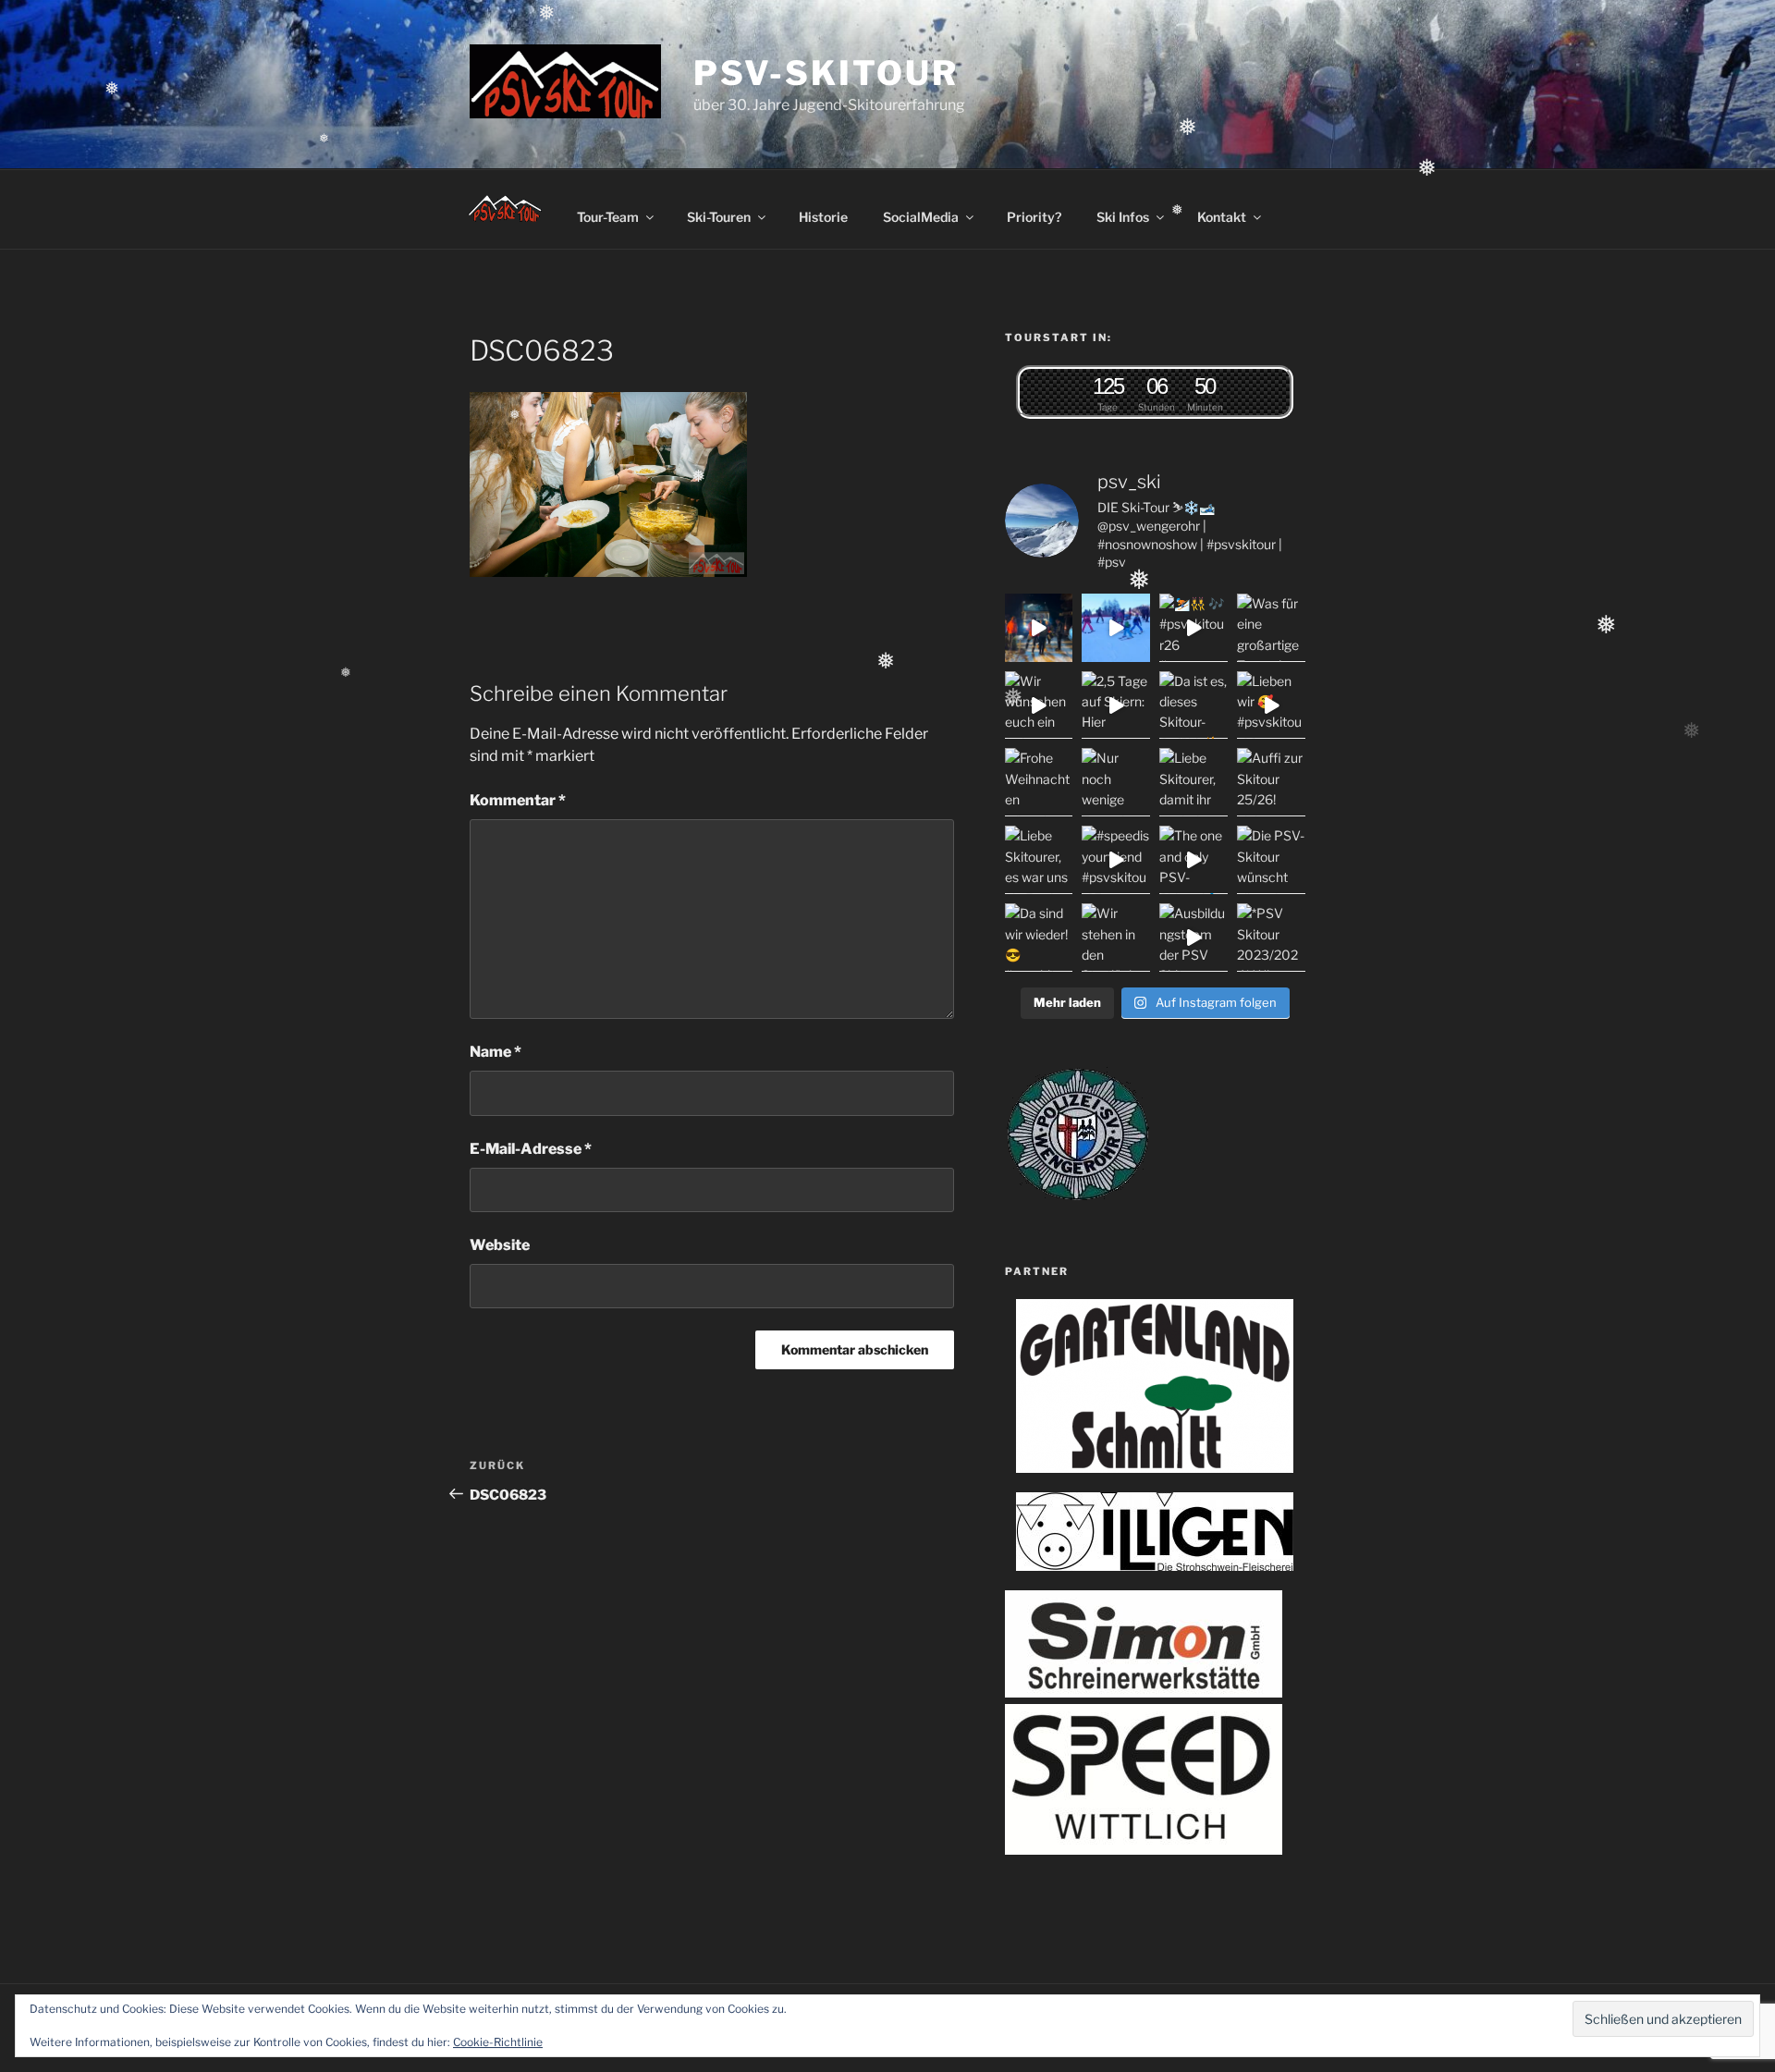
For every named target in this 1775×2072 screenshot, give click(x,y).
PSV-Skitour (826, 73)
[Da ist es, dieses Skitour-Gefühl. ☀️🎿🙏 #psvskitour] (1194, 705)
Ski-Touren (719, 217)
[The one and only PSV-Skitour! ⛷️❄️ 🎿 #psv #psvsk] (1194, 860)
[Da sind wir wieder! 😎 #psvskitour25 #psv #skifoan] (1039, 938)
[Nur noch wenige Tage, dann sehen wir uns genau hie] (1116, 782)
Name (496, 1052)
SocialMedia (921, 217)
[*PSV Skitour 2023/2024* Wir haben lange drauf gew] (1271, 938)
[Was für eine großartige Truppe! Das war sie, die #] (1271, 628)
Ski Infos (1123, 217)
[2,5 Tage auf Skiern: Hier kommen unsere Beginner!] (1116, 705)
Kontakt (1222, 217)
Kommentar (518, 800)
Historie (823, 217)
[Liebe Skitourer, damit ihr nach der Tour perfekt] (1194, 782)
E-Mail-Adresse (531, 1149)
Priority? (1034, 217)
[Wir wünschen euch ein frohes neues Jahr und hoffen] (1039, 705)
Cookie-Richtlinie (498, 2042)
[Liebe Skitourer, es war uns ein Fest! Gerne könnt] (1039, 860)
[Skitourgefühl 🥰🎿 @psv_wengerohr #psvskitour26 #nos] (1039, 628)
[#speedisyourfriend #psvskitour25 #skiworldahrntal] (1116, 860)
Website (500, 1245)
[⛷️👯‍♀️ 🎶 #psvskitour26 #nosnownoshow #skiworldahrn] (1194, 628)
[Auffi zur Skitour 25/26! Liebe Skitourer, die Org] (1271, 782)
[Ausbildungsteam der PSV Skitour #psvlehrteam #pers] (1194, 938)
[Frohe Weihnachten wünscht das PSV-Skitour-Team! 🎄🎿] (1039, 782)
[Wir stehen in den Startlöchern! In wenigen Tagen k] (1116, 938)
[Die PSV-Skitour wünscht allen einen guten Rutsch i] (1271, 860)
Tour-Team (608, 217)
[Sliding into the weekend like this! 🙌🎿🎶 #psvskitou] (1116, 628)
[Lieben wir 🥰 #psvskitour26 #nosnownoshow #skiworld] (1271, 705)
